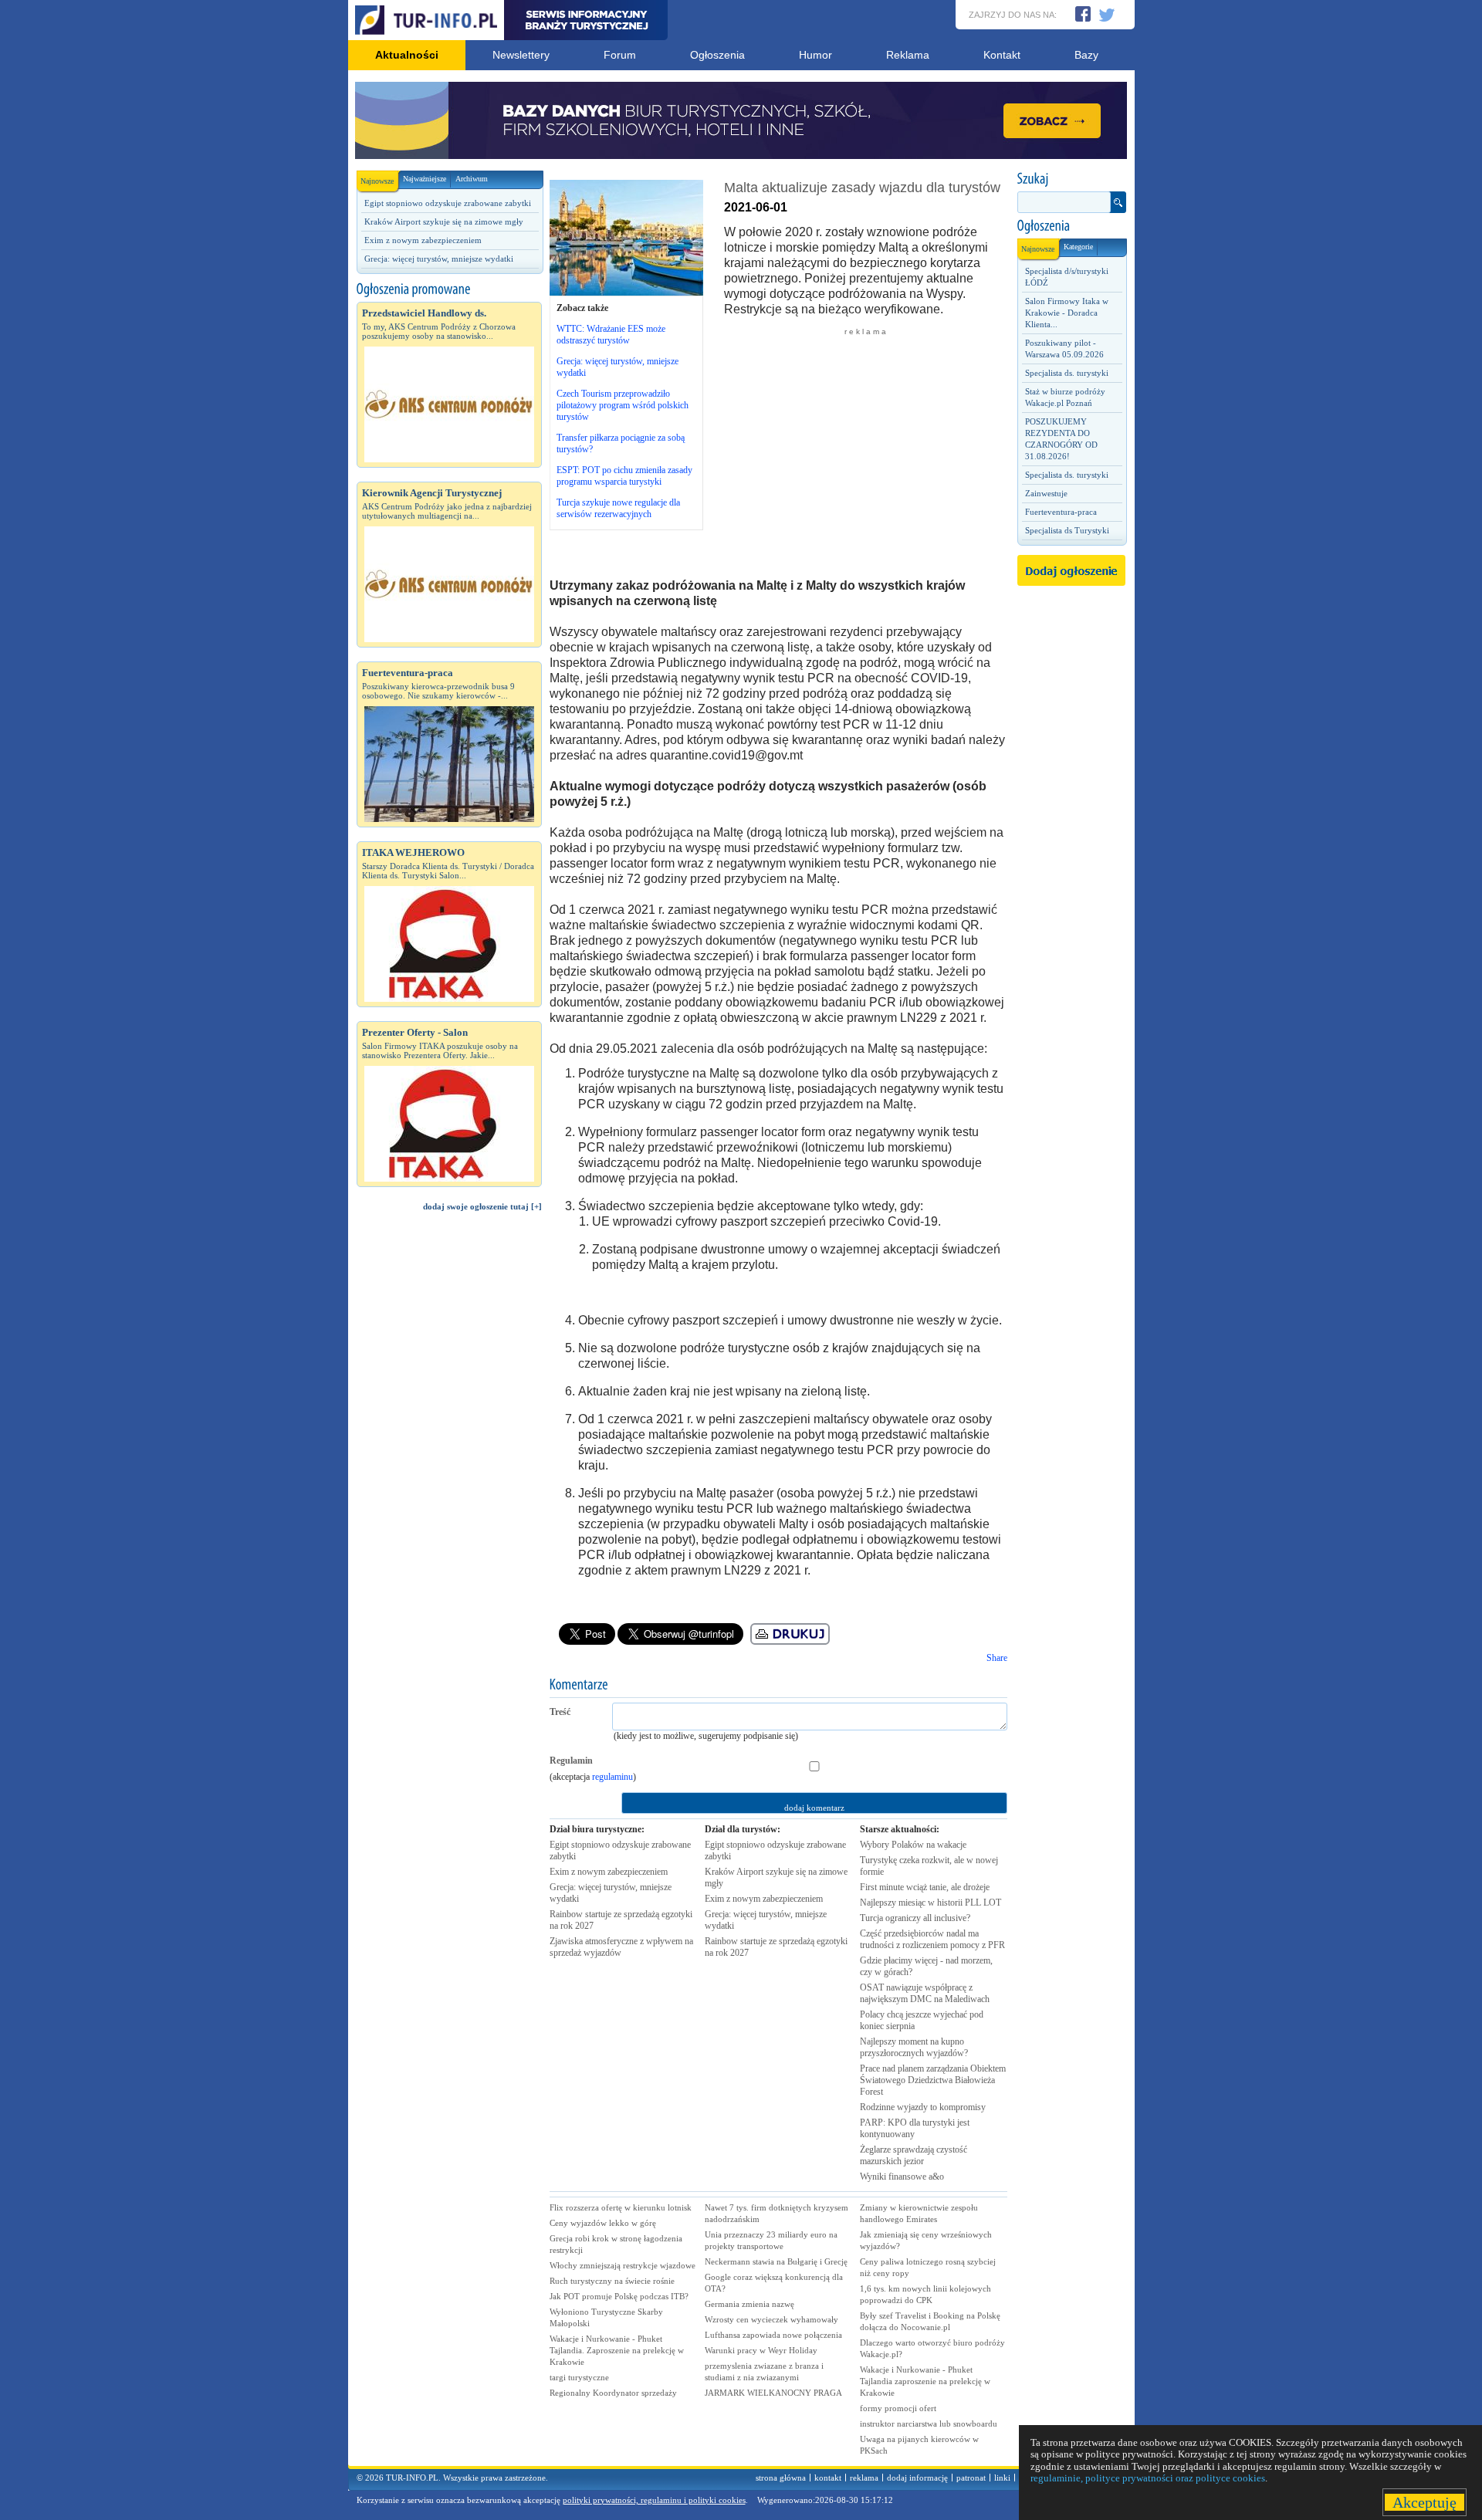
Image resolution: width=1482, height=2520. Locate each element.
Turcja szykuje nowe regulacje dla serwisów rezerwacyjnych (618, 508)
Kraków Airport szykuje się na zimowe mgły (444, 222)
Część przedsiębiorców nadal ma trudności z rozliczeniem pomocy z (932, 1939)
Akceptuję (1424, 2502)
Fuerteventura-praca (1061, 512)
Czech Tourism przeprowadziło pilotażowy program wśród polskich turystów (623, 405)
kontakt (828, 2478)
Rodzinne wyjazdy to (923, 2107)
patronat (971, 2478)
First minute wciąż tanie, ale (925, 1887)
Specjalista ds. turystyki (1067, 373)
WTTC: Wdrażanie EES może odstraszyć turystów (611, 335)
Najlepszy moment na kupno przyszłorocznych (914, 2047)
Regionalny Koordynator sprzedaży (613, 2393)
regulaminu (612, 1777)
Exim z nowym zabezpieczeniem (423, 240)
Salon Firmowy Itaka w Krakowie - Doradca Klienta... (1067, 313)
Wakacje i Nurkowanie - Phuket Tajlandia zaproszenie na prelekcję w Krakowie (925, 2381)
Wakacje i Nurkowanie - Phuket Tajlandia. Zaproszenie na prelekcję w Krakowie (617, 2350)
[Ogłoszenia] (1071, 226)
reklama (864, 2478)
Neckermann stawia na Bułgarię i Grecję (776, 2261)
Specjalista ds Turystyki (1067, 530)
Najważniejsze (425, 179)
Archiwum (472, 179)
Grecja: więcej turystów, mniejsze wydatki (439, 259)
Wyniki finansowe (902, 2177)
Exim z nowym (609, 1872)
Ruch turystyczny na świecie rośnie (612, 2281)
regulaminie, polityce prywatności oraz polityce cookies (1148, 2478)
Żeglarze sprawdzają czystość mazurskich (914, 2155)
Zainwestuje (1046, 493)
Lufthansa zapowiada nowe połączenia (773, 2335)
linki (1002, 2478)
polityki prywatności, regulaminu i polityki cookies (654, 2500)
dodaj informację (917, 2478)
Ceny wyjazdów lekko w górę (603, 2223)
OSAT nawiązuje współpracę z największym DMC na (925, 1993)
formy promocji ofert (898, 2408)
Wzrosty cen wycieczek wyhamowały (771, 2319)
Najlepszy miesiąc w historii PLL (930, 1903)
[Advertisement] (449, 1484)
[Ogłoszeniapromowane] (449, 289)
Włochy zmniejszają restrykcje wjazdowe (623, 2265)
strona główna (781, 2478)
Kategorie (1078, 247)
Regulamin (571, 1761)
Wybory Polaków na (913, 1845)
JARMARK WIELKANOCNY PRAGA (773, 2393)
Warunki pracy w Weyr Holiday (761, 2350)
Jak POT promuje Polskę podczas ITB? (619, 2296)
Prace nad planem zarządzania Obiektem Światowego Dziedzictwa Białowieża (933, 2080)
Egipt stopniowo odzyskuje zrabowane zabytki (448, 203)
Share (997, 1658)
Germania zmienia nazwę (749, 2304)
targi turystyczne (579, 2377)
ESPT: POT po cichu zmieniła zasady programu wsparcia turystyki (624, 476)
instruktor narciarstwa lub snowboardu (929, 2424)
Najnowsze (377, 181)
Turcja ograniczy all (915, 1918)
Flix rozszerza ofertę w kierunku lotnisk (621, 2207)
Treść (560, 1712)
